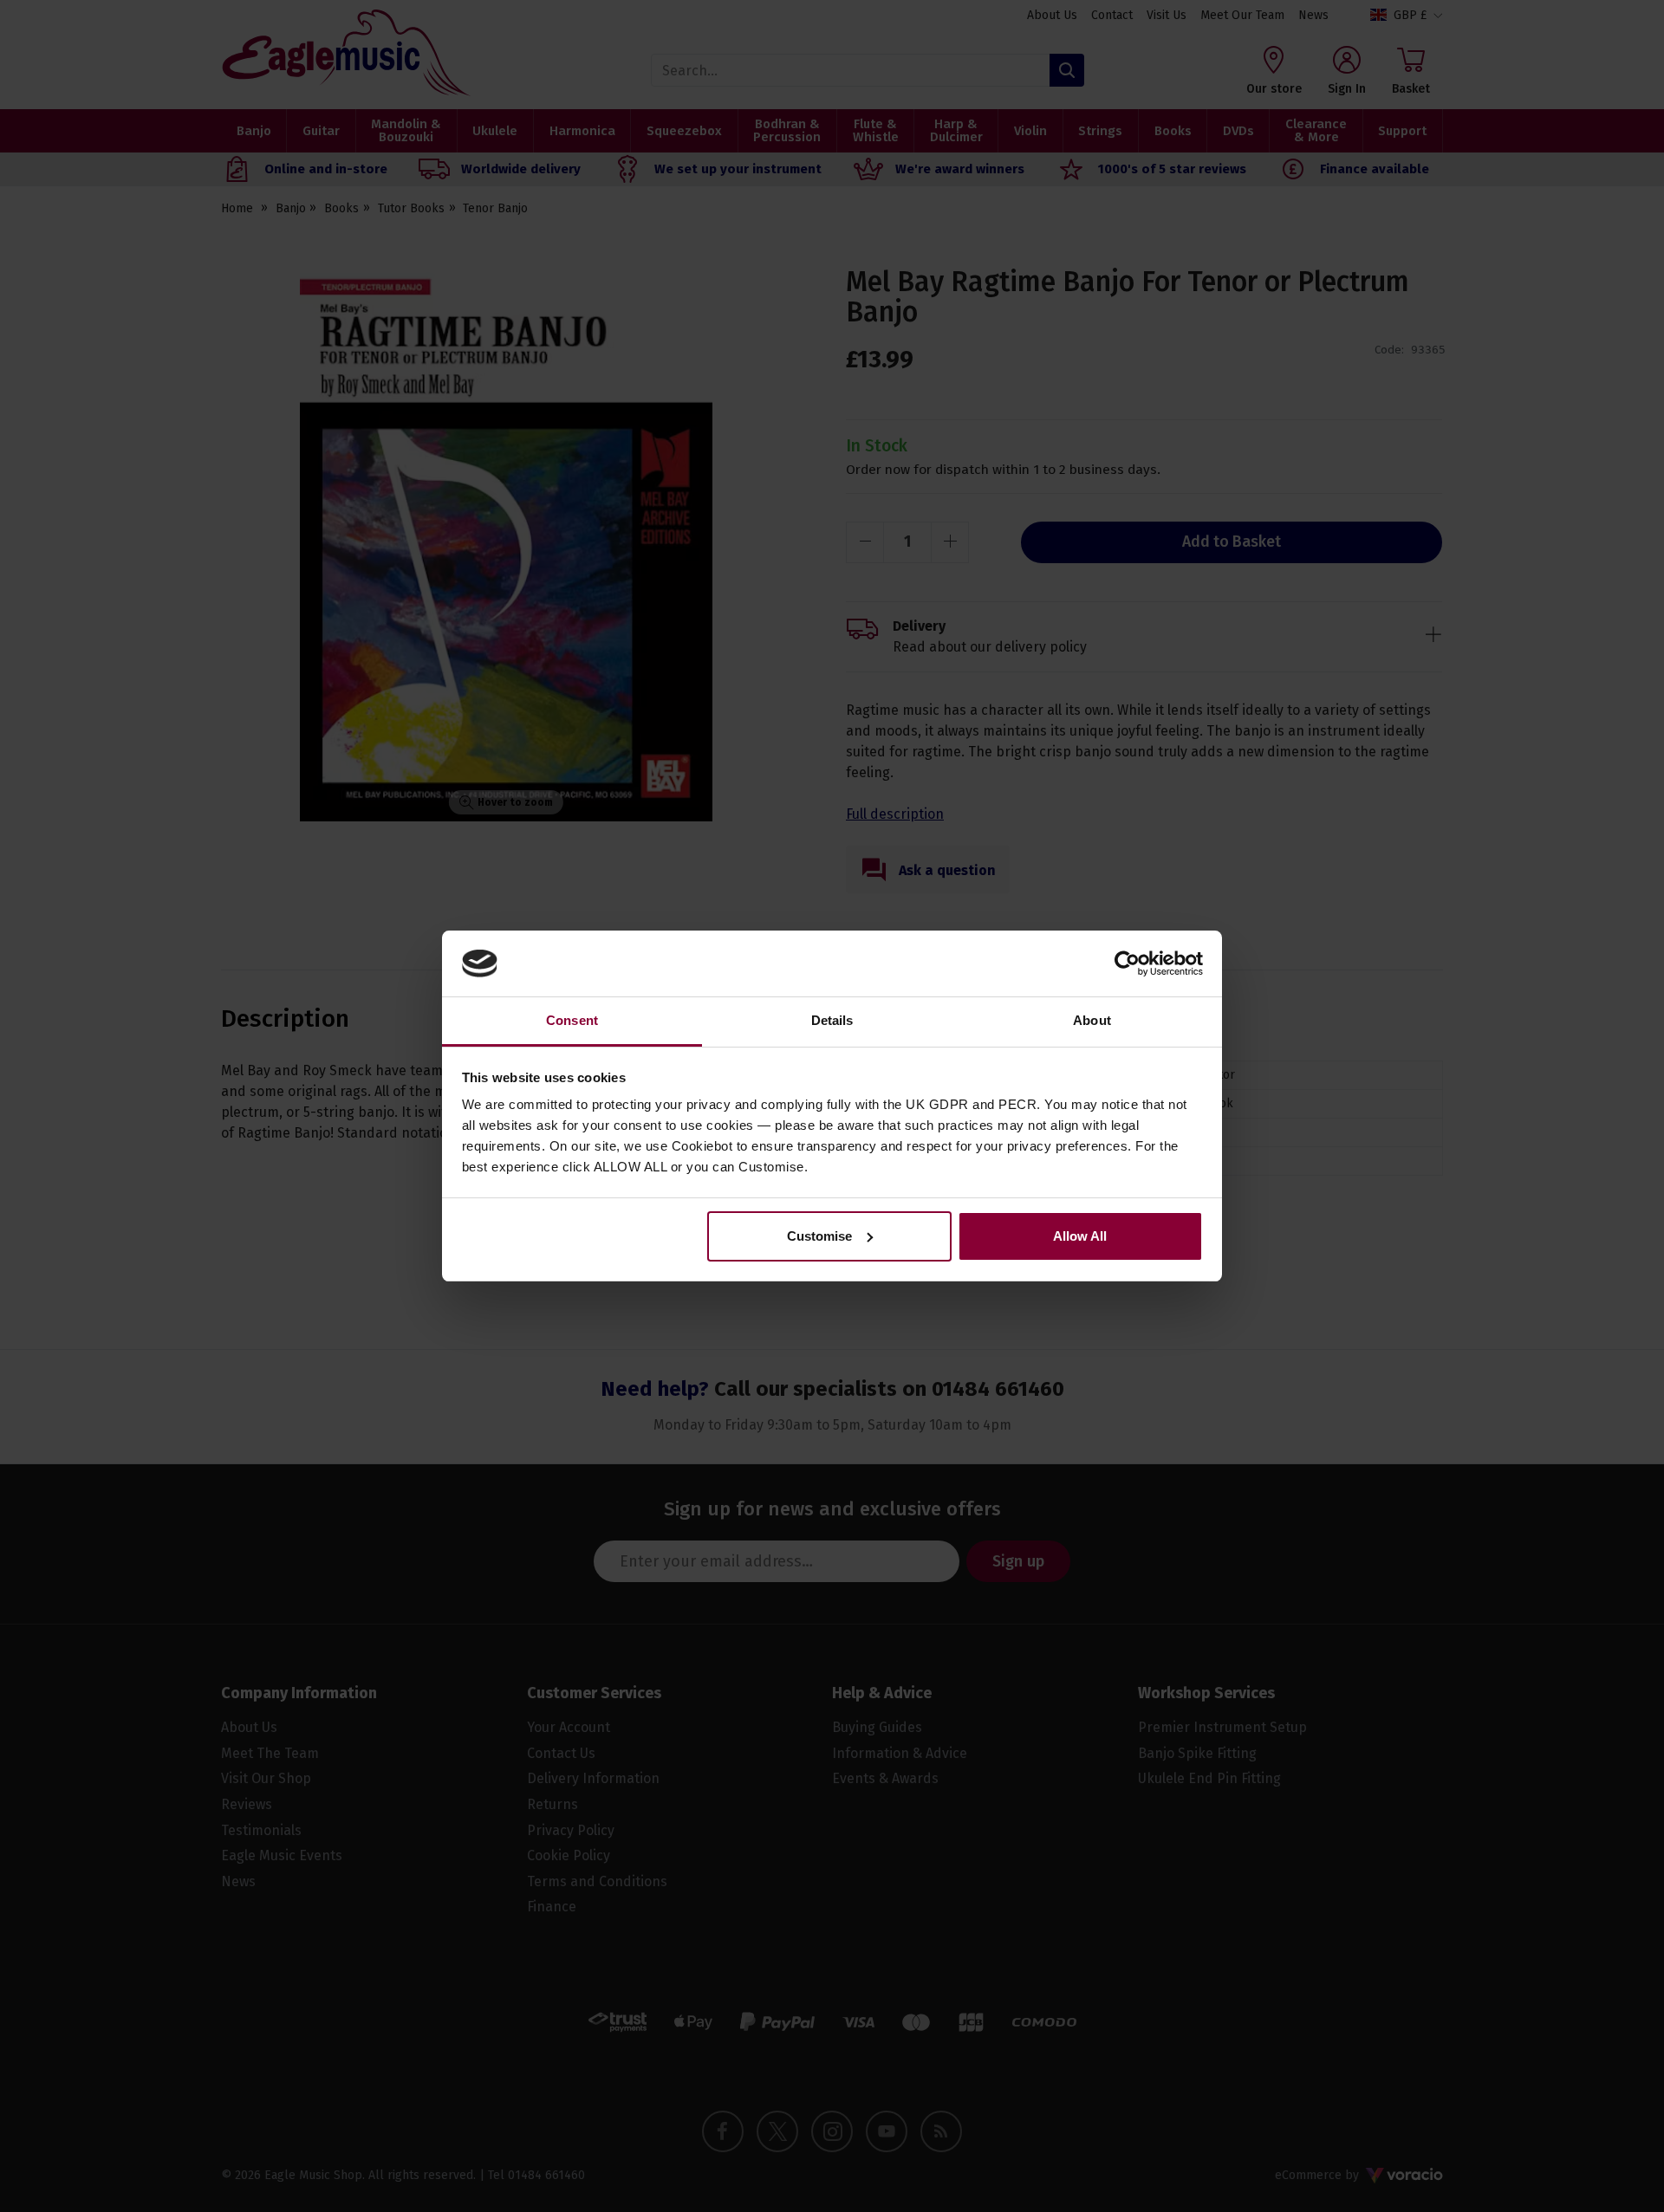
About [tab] (1092, 1020)
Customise (819, 1236)
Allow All (1080, 1236)
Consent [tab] (572, 1020)
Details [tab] (832, 1020)
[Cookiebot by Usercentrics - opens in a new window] (1127, 963)
